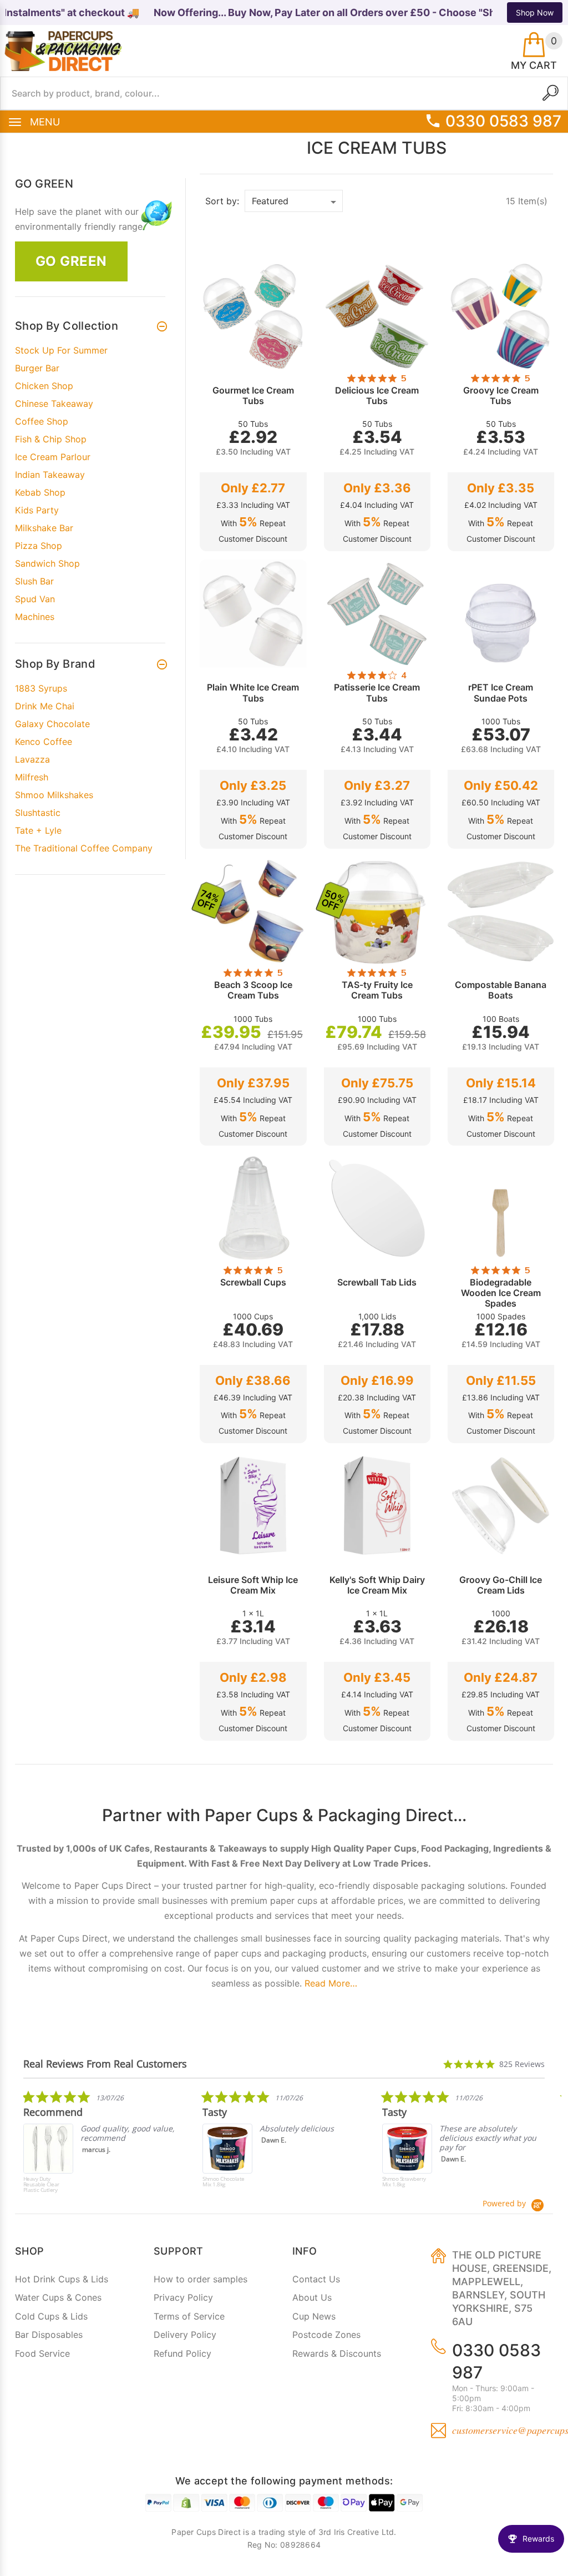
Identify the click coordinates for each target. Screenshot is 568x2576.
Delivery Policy (185, 2335)
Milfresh (32, 777)
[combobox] (284, 93)
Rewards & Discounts (337, 2353)
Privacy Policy (183, 2297)
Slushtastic (38, 813)
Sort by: (222, 201)
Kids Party (37, 510)
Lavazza (32, 759)
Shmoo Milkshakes (54, 795)
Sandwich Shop (47, 563)
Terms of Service (189, 2316)
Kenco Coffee (44, 742)
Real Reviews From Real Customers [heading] (105, 2064)
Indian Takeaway (50, 475)
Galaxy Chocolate (52, 724)
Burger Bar (37, 368)
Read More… (331, 1983)
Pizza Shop (39, 546)
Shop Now (535, 12)
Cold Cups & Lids (51, 2316)
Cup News (314, 2316)
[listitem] (106, 2144)
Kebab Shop (40, 492)
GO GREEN (71, 261)
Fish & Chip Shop (51, 439)
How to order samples (201, 2279)
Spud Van (35, 599)
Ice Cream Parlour (53, 457)
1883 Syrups (41, 688)
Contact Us (316, 2279)
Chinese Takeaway (54, 404)
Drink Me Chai (45, 706)
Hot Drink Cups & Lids (62, 2279)
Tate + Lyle (38, 830)
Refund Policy (182, 2353)
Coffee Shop (42, 421)
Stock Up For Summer (61, 350)
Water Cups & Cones (58, 2297)
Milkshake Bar (44, 528)
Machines (35, 617)
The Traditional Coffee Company (84, 848)
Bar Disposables (49, 2335)
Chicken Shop (44, 386)
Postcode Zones (326, 2335)
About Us (312, 2297)
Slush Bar (34, 581)
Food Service (42, 2353)
